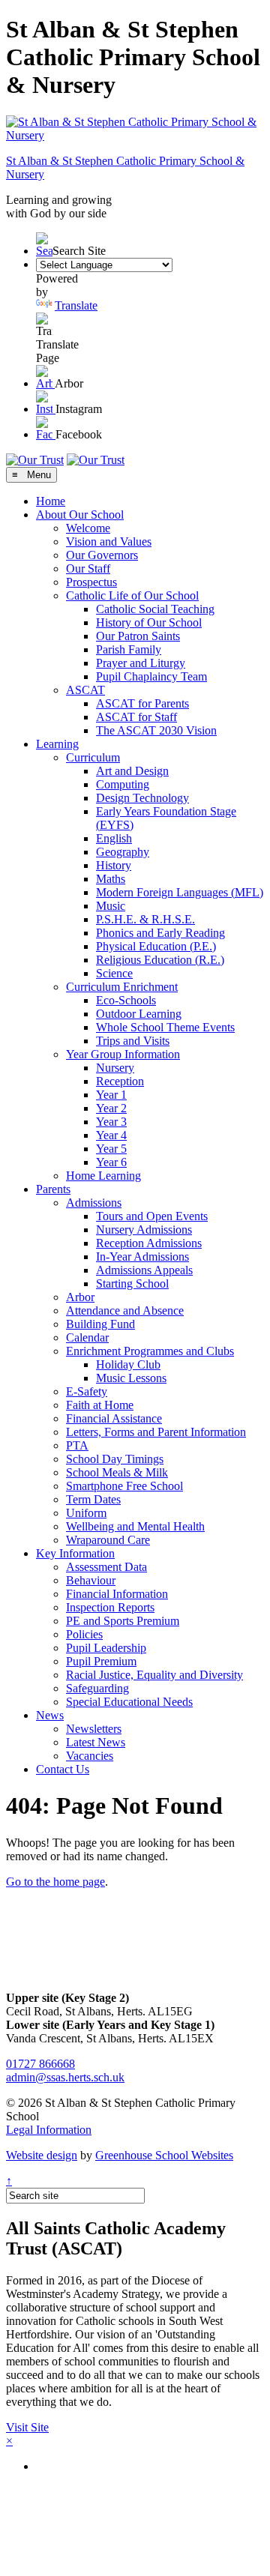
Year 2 (111, 1108)
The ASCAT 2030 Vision (156, 730)
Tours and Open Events (152, 1216)
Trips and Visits (133, 1041)
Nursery (115, 1068)
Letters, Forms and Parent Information (156, 1432)
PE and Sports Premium (123, 1621)
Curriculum (93, 757)
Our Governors (102, 555)
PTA (77, 1445)
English (114, 838)
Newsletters (94, 1729)
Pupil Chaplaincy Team (151, 676)
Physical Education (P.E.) (156, 946)
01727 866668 (40, 2064)
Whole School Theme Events (165, 1027)
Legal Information (49, 2130)
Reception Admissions (149, 1243)
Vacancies (90, 1756)
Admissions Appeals (144, 1270)
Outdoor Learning (139, 1014)
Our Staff (88, 568)
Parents (53, 1189)
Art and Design (132, 771)
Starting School (132, 1284)
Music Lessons (131, 1378)
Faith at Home (100, 1405)
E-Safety (87, 1391)
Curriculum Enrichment (122, 987)
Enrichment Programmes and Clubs (150, 1351)
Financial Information (117, 1594)
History (114, 865)
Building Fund (100, 1324)
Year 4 (111, 1135)
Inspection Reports (110, 1607)
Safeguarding (97, 1688)
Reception (120, 1081)
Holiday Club (128, 1364)
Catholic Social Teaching (155, 609)
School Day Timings (115, 1459)
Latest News (96, 1742)
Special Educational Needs (129, 1702)
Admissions (94, 1203)
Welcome (88, 528)
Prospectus (91, 582)
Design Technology (142, 798)
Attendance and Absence (125, 1310)
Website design (42, 2155)
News (50, 1715)
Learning (57, 744)
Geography (123, 852)
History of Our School (149, 622)
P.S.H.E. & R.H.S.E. (145, 919)
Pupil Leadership (106, 1648)
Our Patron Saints (138, 636)
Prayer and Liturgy (141, 663)
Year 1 (111, 1095)
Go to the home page (55, 1882)
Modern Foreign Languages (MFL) (180, 892)
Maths (111, 879)
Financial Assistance (114, 1418)
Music (111, 906)
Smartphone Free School (124, 1486)
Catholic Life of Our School (132, 595)
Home (51, 501)
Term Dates (93, 1499)
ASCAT (85, 690)
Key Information (75, 1553)
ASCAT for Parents (142, 703)
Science (114, 973)
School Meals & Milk (117, 1472)
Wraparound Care (108, 1540)
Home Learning (103, 1176)
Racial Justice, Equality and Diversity (154, 1675)
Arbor (80, 1297)
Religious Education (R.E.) (160, 960)
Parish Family (129, 649)
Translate (76, 305)
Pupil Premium (101, 1661)
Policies (84, 1634)
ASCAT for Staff (136, 717)
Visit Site (27, 2427)
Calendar (87, 1337)
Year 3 (111, 1122)
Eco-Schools (126, 1000)
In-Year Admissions (142, 1257)
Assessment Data (106, 1567)
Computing (123, 784)
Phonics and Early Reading (160, 933)
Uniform (86, 1513)
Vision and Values (109, 542)
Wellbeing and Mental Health (135, 1526)
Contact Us (63, 1769)
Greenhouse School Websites (164, 2155)
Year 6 (111, 1162)
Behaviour (91, 1580)
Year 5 (111, 1149)
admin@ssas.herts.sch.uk (65, 2077)
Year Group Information (123, 1054)
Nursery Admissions (144, 1230)
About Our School (80, 515)
